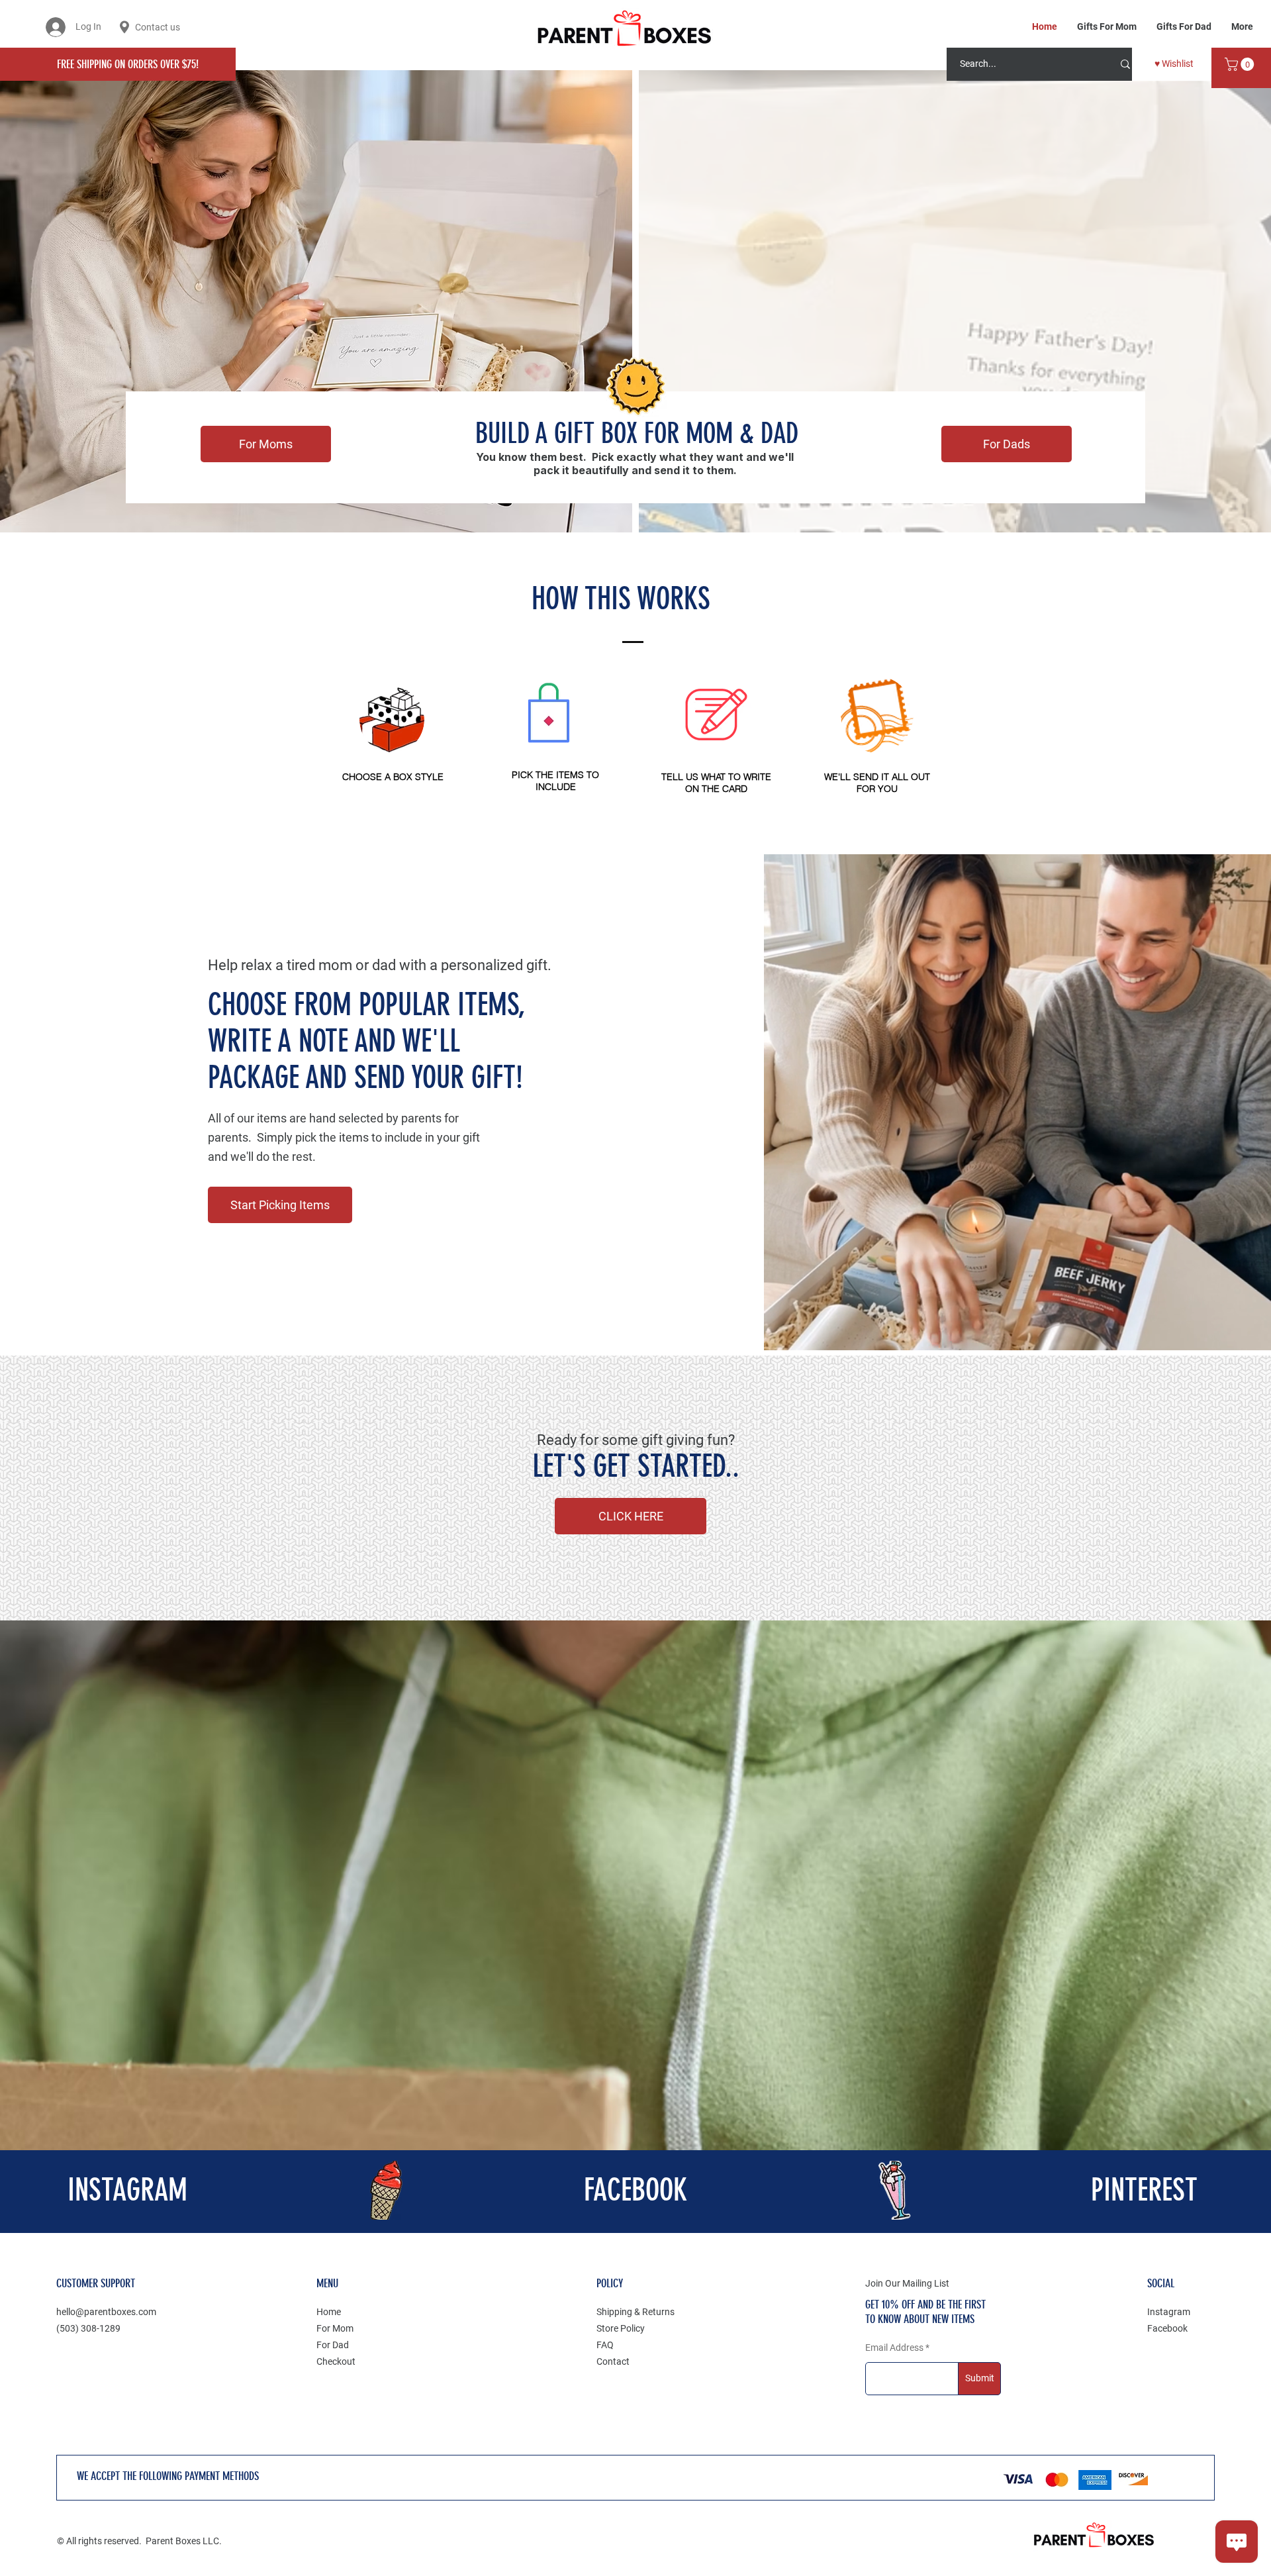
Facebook (1167, 2328)
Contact (613, 2361)
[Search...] (1125, 64)
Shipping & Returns (635, 2312)
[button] (1241, 64)
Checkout (336, 2361)
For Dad (333, 2345)
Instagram (1169, 2312)
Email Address (894, 2348)
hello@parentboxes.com (106, 2312)
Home (329, 2312)
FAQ (605, 2345)
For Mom (335, 2328)
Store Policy (621, 2328)
